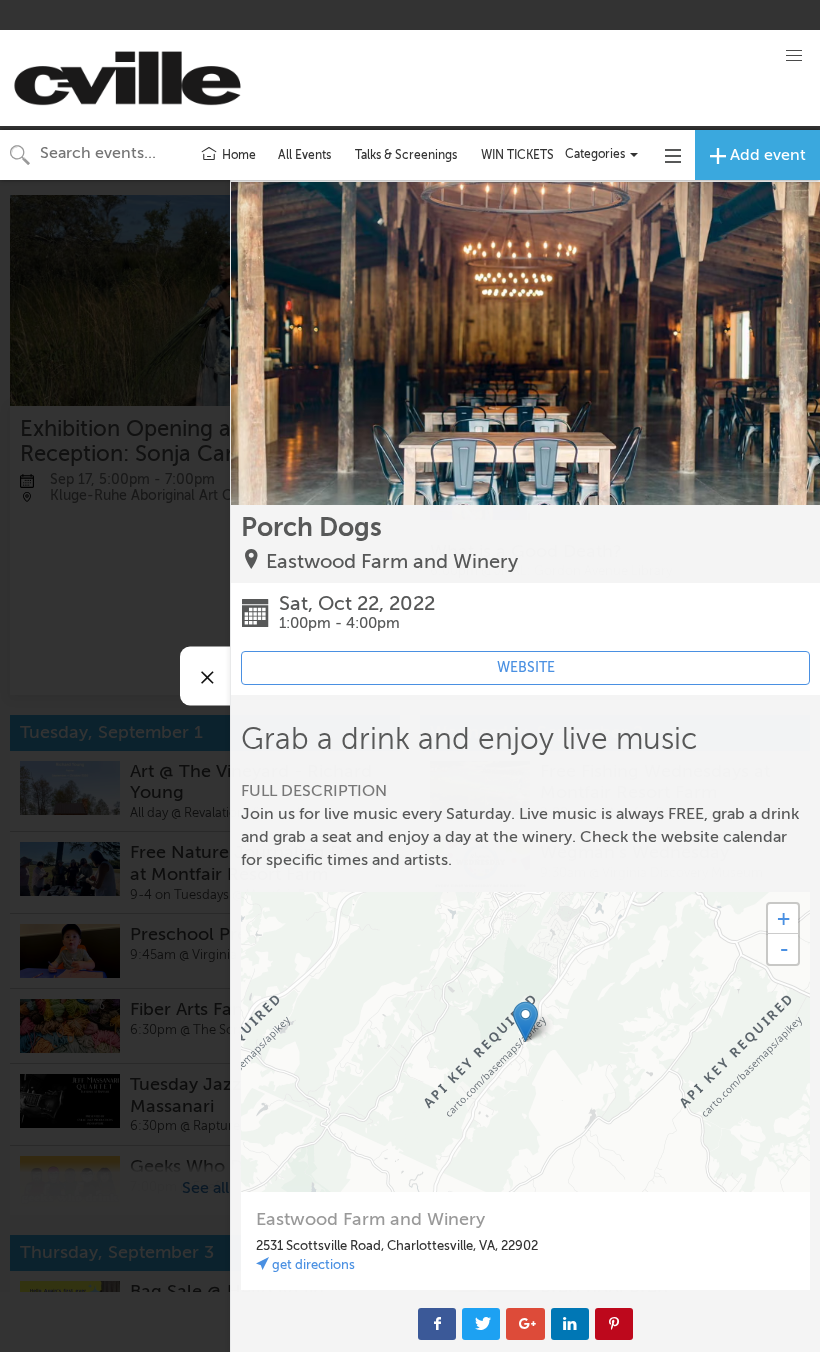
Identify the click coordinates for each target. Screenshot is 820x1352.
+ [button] (783, 918)
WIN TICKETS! (519, 155)
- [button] (784, 949)
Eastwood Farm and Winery (392, 561)
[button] (794, 56)
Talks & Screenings (406, 155)
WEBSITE (526, 667)
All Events (304, 155)
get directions (312, 1264)
